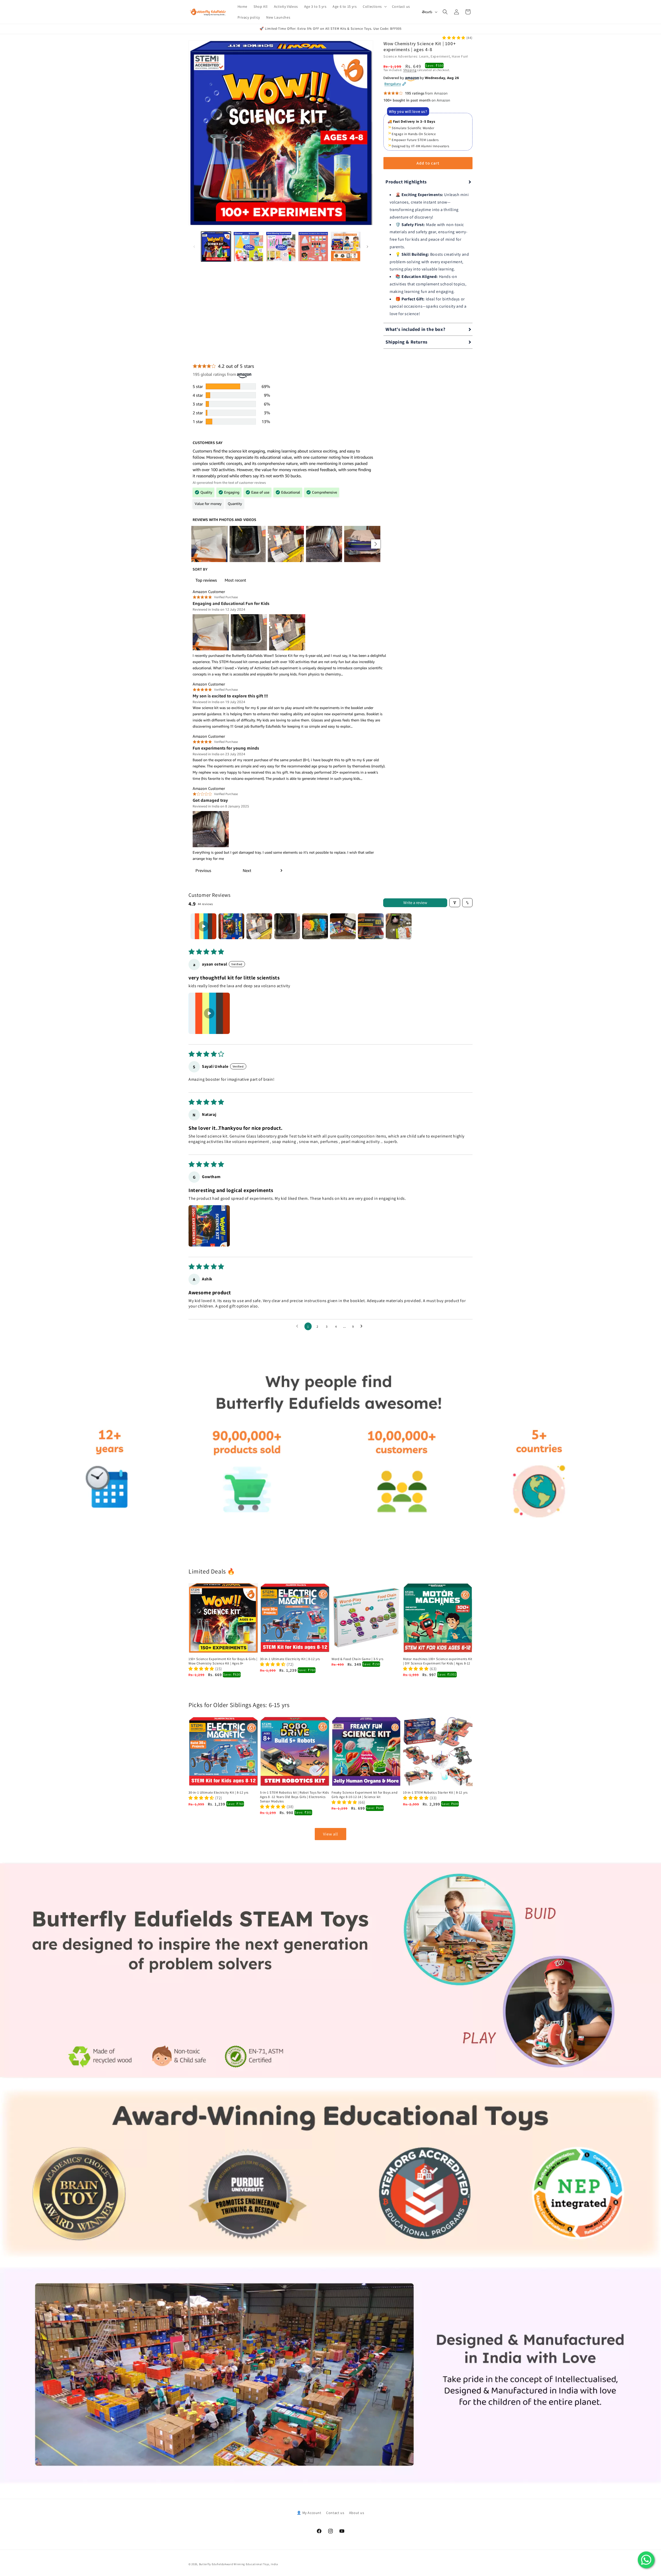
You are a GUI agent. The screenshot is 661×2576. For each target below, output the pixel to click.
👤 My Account (309, 2513)
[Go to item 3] (259, 926)
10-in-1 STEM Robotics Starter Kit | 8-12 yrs (435, 1793)
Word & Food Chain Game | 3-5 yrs (357, 1659)
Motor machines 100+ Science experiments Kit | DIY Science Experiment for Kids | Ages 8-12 (438, 1661)
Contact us (335, 2513)
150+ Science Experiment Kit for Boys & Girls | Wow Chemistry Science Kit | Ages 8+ (223, 1661)
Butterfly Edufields (212, 2564)
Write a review (415, 903)
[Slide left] (194, 247)
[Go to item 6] (343, 926)
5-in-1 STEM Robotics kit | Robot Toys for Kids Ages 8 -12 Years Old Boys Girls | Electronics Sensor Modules (294, 1797)
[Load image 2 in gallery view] (248, 247)
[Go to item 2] (231, 926)
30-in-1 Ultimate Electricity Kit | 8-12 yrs (290, 1659)
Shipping (410, 70)
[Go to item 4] (287, 926)
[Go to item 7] (371, 926)
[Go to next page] (363, 1326)
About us (357, 2513)
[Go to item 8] (399, 926)
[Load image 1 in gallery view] (216, 247)
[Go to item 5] (315, 926)
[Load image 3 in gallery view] (281, 247)
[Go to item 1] (203, 926)
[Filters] (455, 903)
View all (330, 1834)
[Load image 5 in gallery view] (346, 247)
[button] (374, 6)
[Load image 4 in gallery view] (313, 247)
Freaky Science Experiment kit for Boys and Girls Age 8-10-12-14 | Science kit (364, 1795)
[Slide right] (367, 247)
